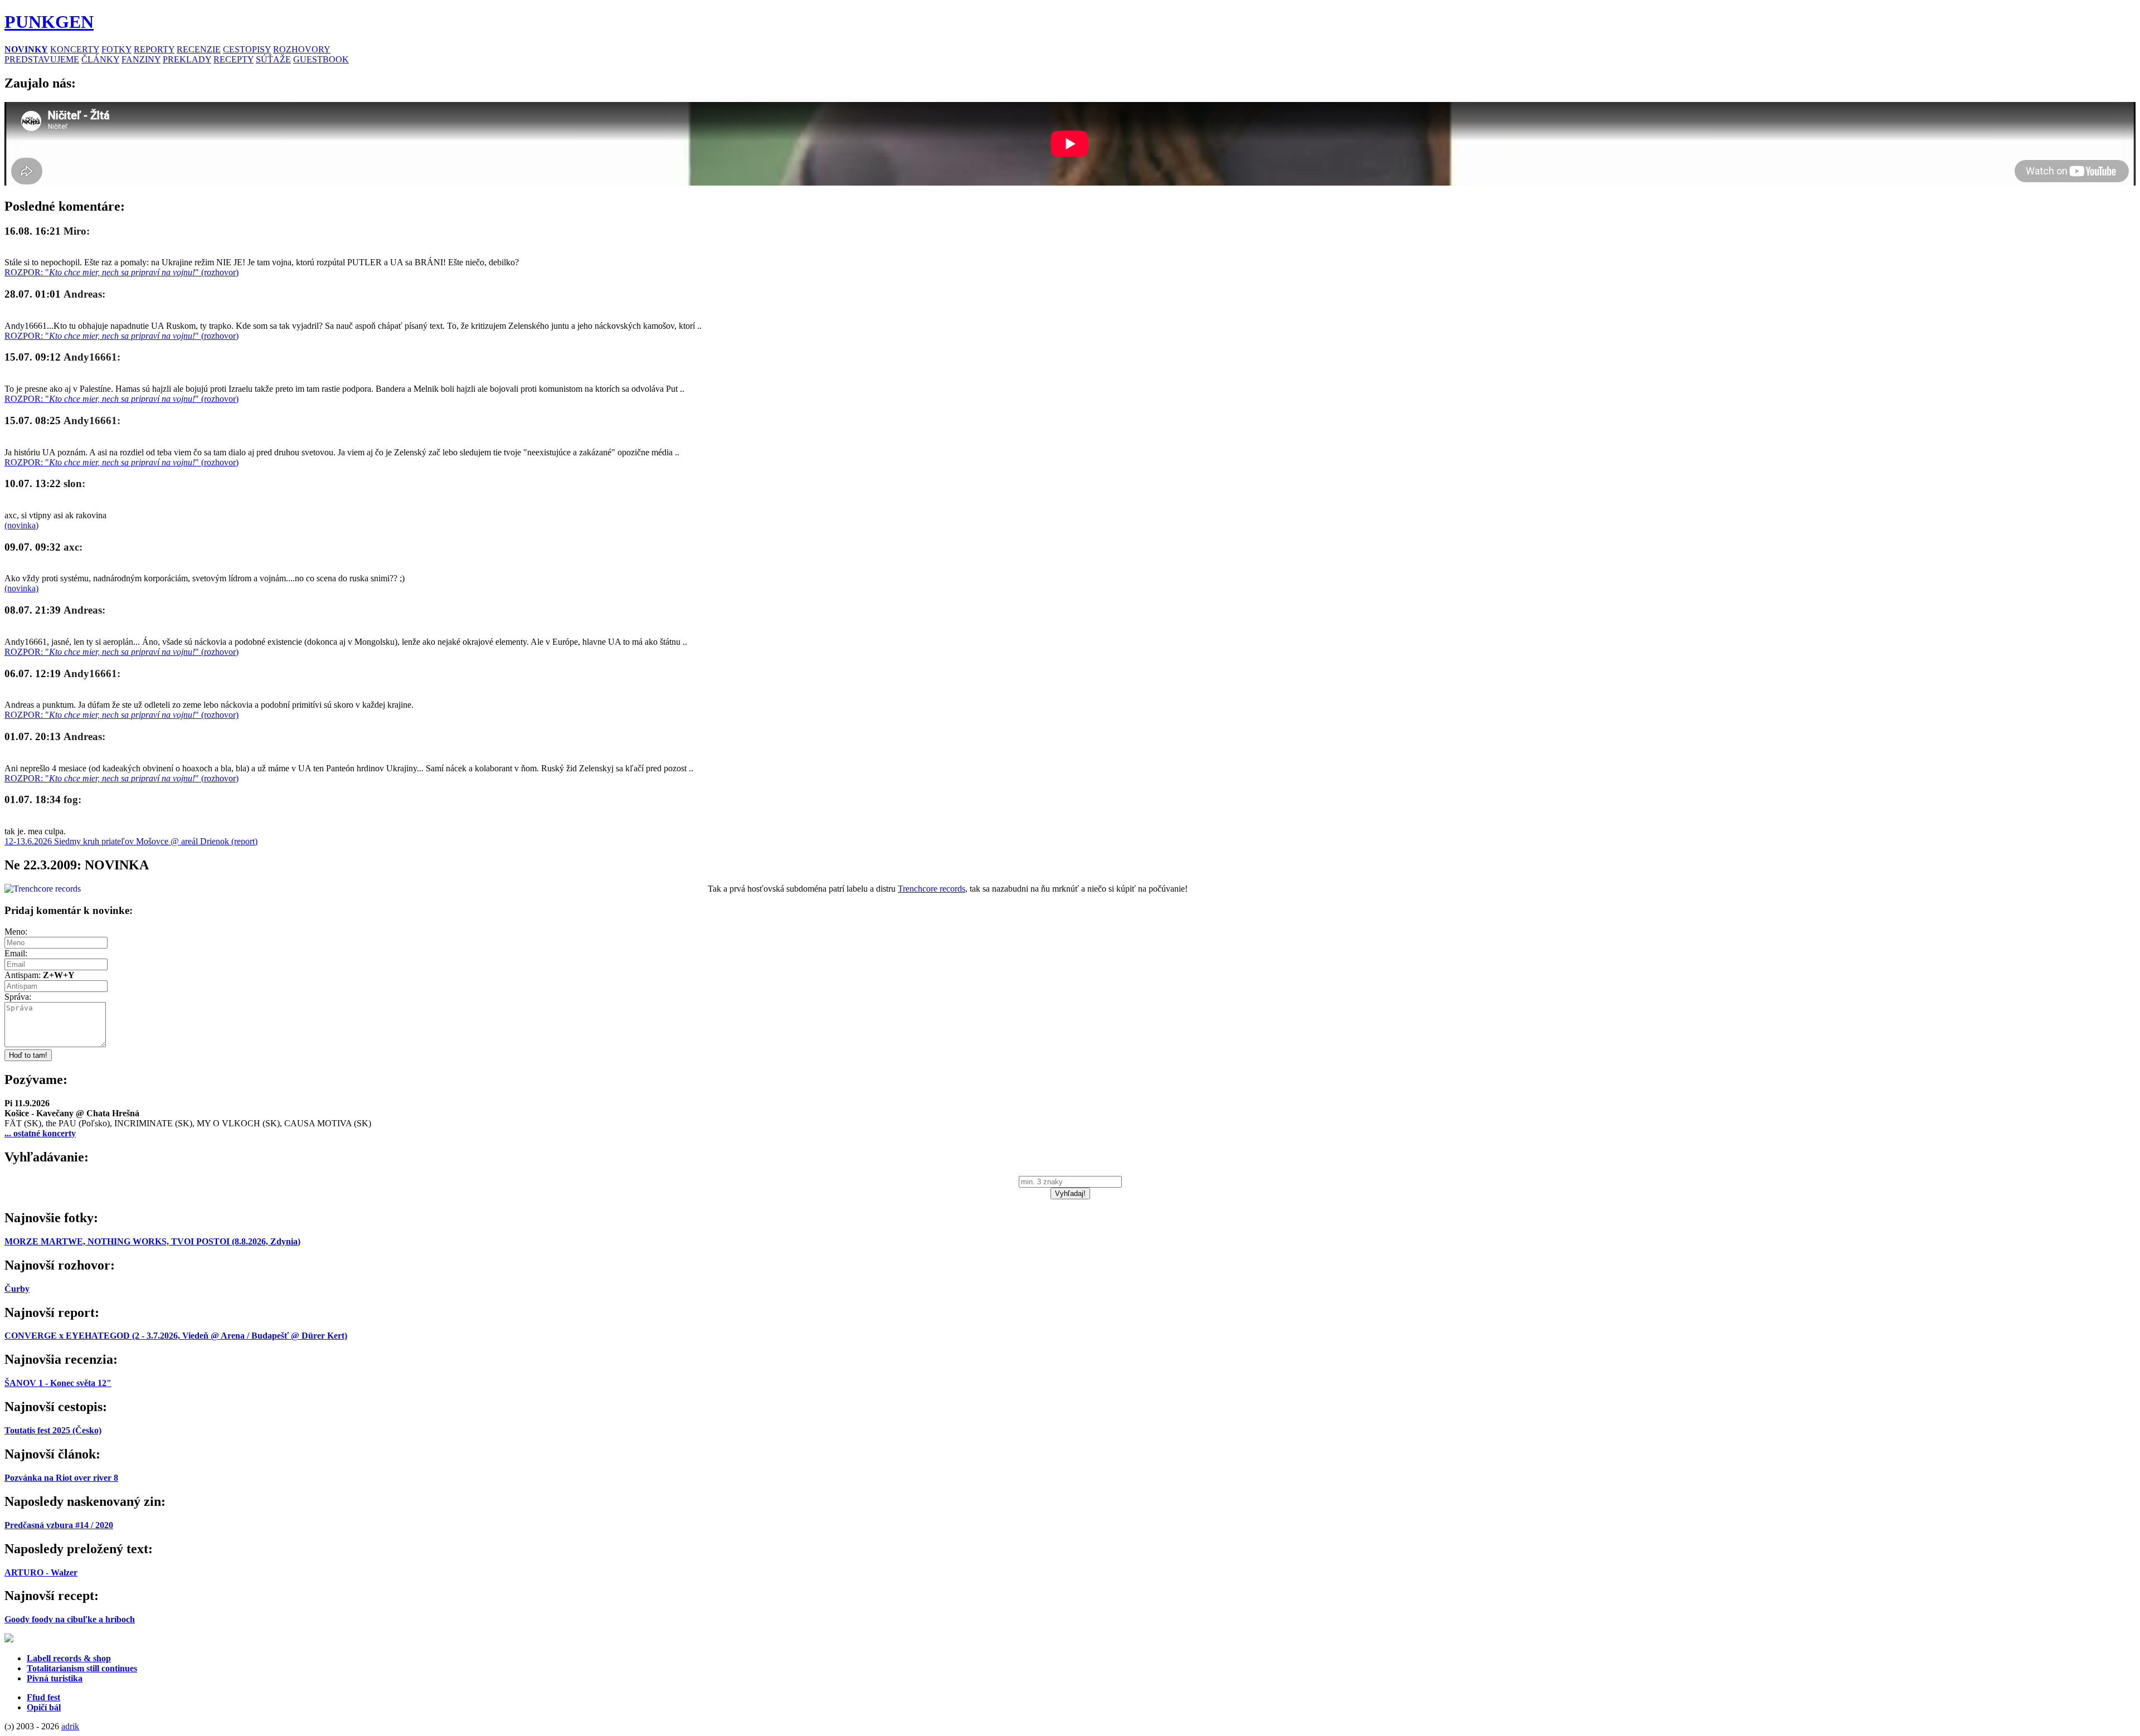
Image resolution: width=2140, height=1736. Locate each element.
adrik (70, 1726)
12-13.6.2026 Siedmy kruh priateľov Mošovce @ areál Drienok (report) (131, 841)
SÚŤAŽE (273, 59)
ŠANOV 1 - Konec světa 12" (58, 1383)
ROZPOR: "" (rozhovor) (121, 272)
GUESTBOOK (321, 59)
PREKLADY (187, 59)
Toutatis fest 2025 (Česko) (53, 1430)
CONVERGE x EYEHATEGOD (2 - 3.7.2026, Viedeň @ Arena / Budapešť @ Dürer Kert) (176, 1336)
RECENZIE (199, 49)
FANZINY (141, 59)
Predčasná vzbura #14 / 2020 (59, 1525)
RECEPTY (234, 59)
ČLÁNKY (100, 59)
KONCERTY (75, 49)
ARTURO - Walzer (41, 1572)
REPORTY (154, 49)
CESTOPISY (247, 49)
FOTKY (116, 49)
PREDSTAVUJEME (42, 59)
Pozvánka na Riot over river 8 (61, 1478)
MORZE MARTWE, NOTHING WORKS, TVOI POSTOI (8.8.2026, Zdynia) (152, 1241)
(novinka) (21, 525)
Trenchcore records (932, 889)
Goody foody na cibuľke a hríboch (70, 1619)
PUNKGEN (49, 22)
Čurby (17, 1289)
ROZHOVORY (302, 49)
